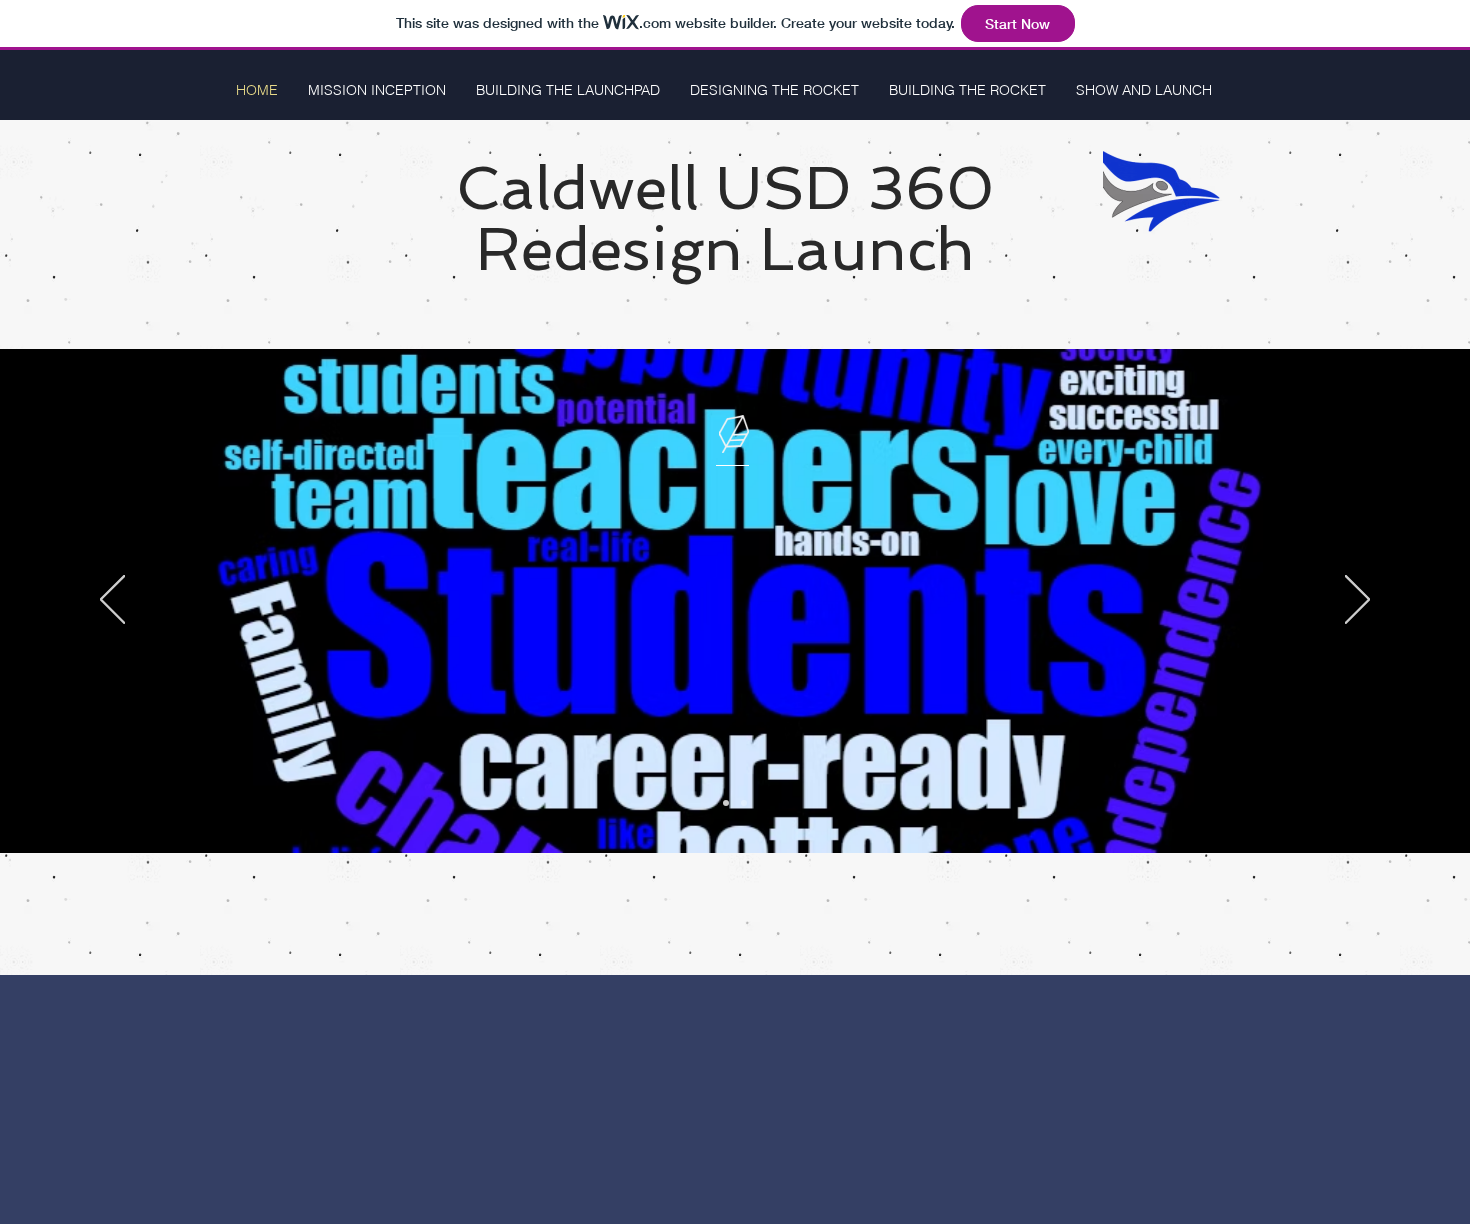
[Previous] (112, 601)
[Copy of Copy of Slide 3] (726, 803)
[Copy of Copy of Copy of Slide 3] (744, 803)
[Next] (1357, 601)
